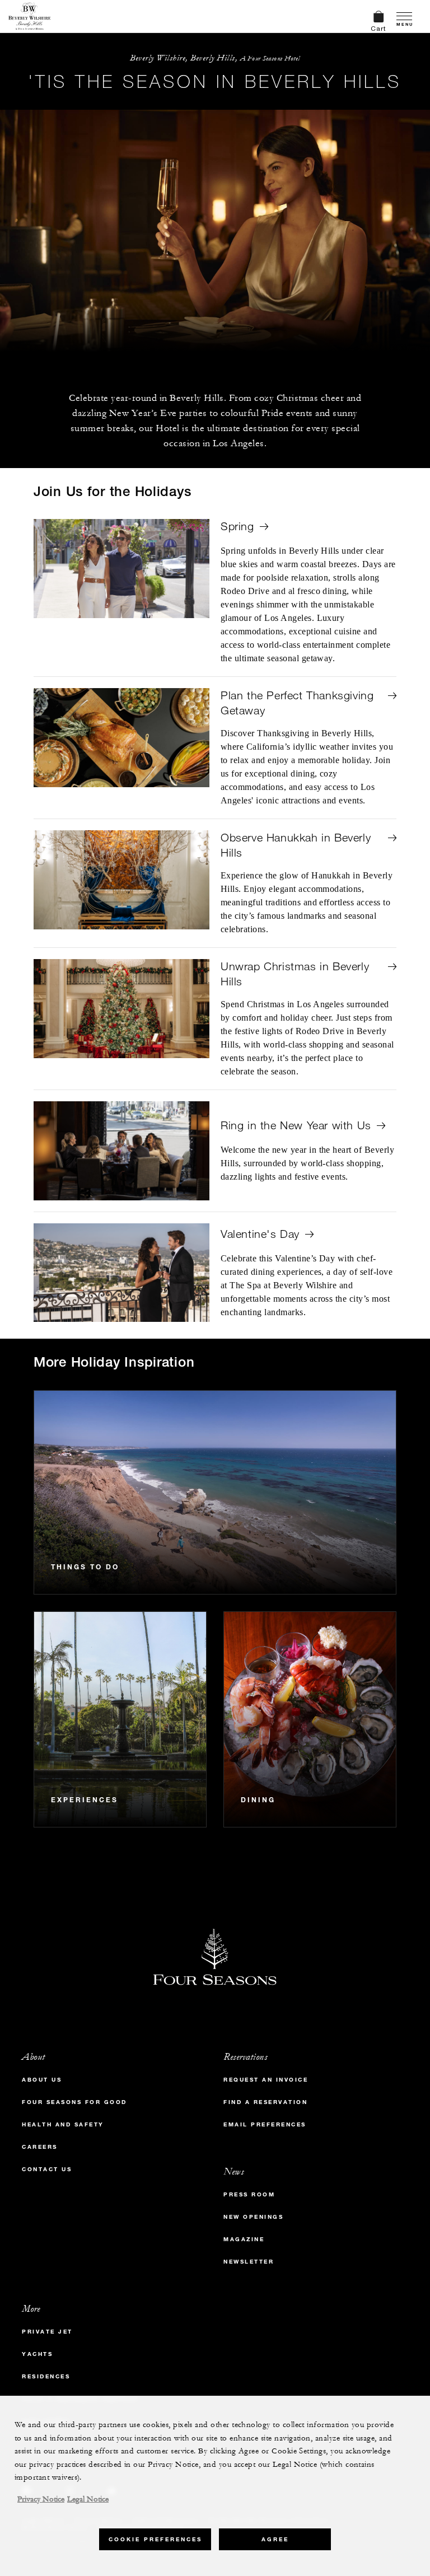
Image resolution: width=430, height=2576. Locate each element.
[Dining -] (310, 1719)
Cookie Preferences (155, 2539)
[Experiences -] (120, 1719)
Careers (40, 2147)
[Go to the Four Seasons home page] (29, 16)
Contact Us (47, 2169)
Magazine (244, 2239)
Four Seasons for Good (74, 2102)
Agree (275, 2539)
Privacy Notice (41, 2499)
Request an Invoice (266, 2080)
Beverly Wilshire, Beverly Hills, (215, 58)
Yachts (37, 2354)
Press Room (249, 2194)
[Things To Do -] (215, 1492)
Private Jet (47, 2332)
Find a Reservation (265, 2102)
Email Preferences (265, 2124)
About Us (42, 2080)
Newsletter (249, 2262)
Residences (46, 2376)
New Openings (253, 2217)
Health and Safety (63, 2124)
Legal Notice (88, 2499)
